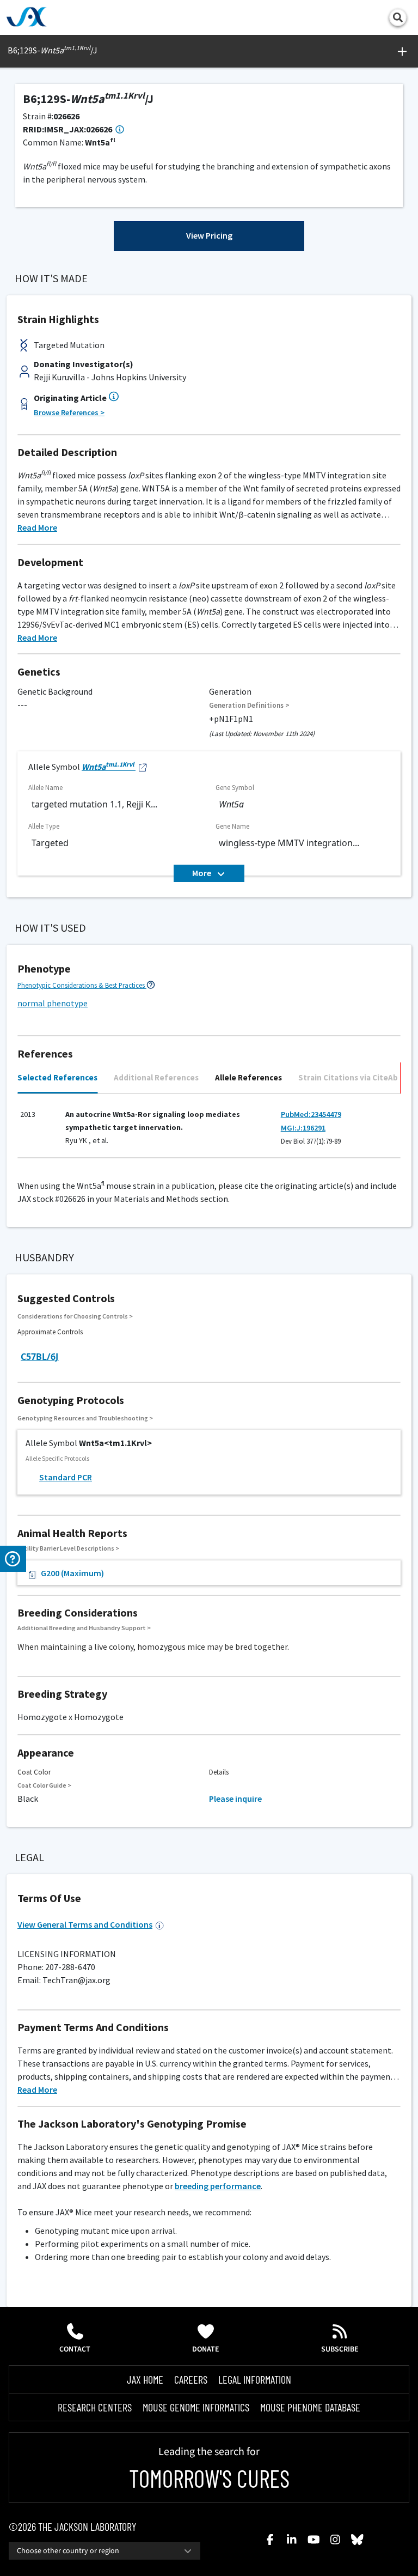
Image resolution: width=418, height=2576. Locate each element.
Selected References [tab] (57, 1077)
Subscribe (340, 2349)
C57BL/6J (39, 1357)
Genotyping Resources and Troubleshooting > (85, 1418)
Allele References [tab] (248, 1077)
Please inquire (235, 1799)
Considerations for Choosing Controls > (75, 1316)
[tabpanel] (209, 1131)
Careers (191, 2379)
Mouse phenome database (310, 2407)
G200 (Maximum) (72, 1573)
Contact (75, 2349)
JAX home (145, 2379)
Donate (206, 2349)
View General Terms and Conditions (85, 1924)
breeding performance (218, 2186)
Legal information (255, 2379)
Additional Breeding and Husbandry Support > (84, 1628)
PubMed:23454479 (311, 1114)
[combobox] (104, 2551)
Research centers (95, 2407)
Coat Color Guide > (44, 1785)
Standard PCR (66, 1477)
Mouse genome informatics (196, 2407)
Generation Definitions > (249, 705)
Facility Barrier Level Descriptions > (68, 1548)
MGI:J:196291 (303, 1128)
